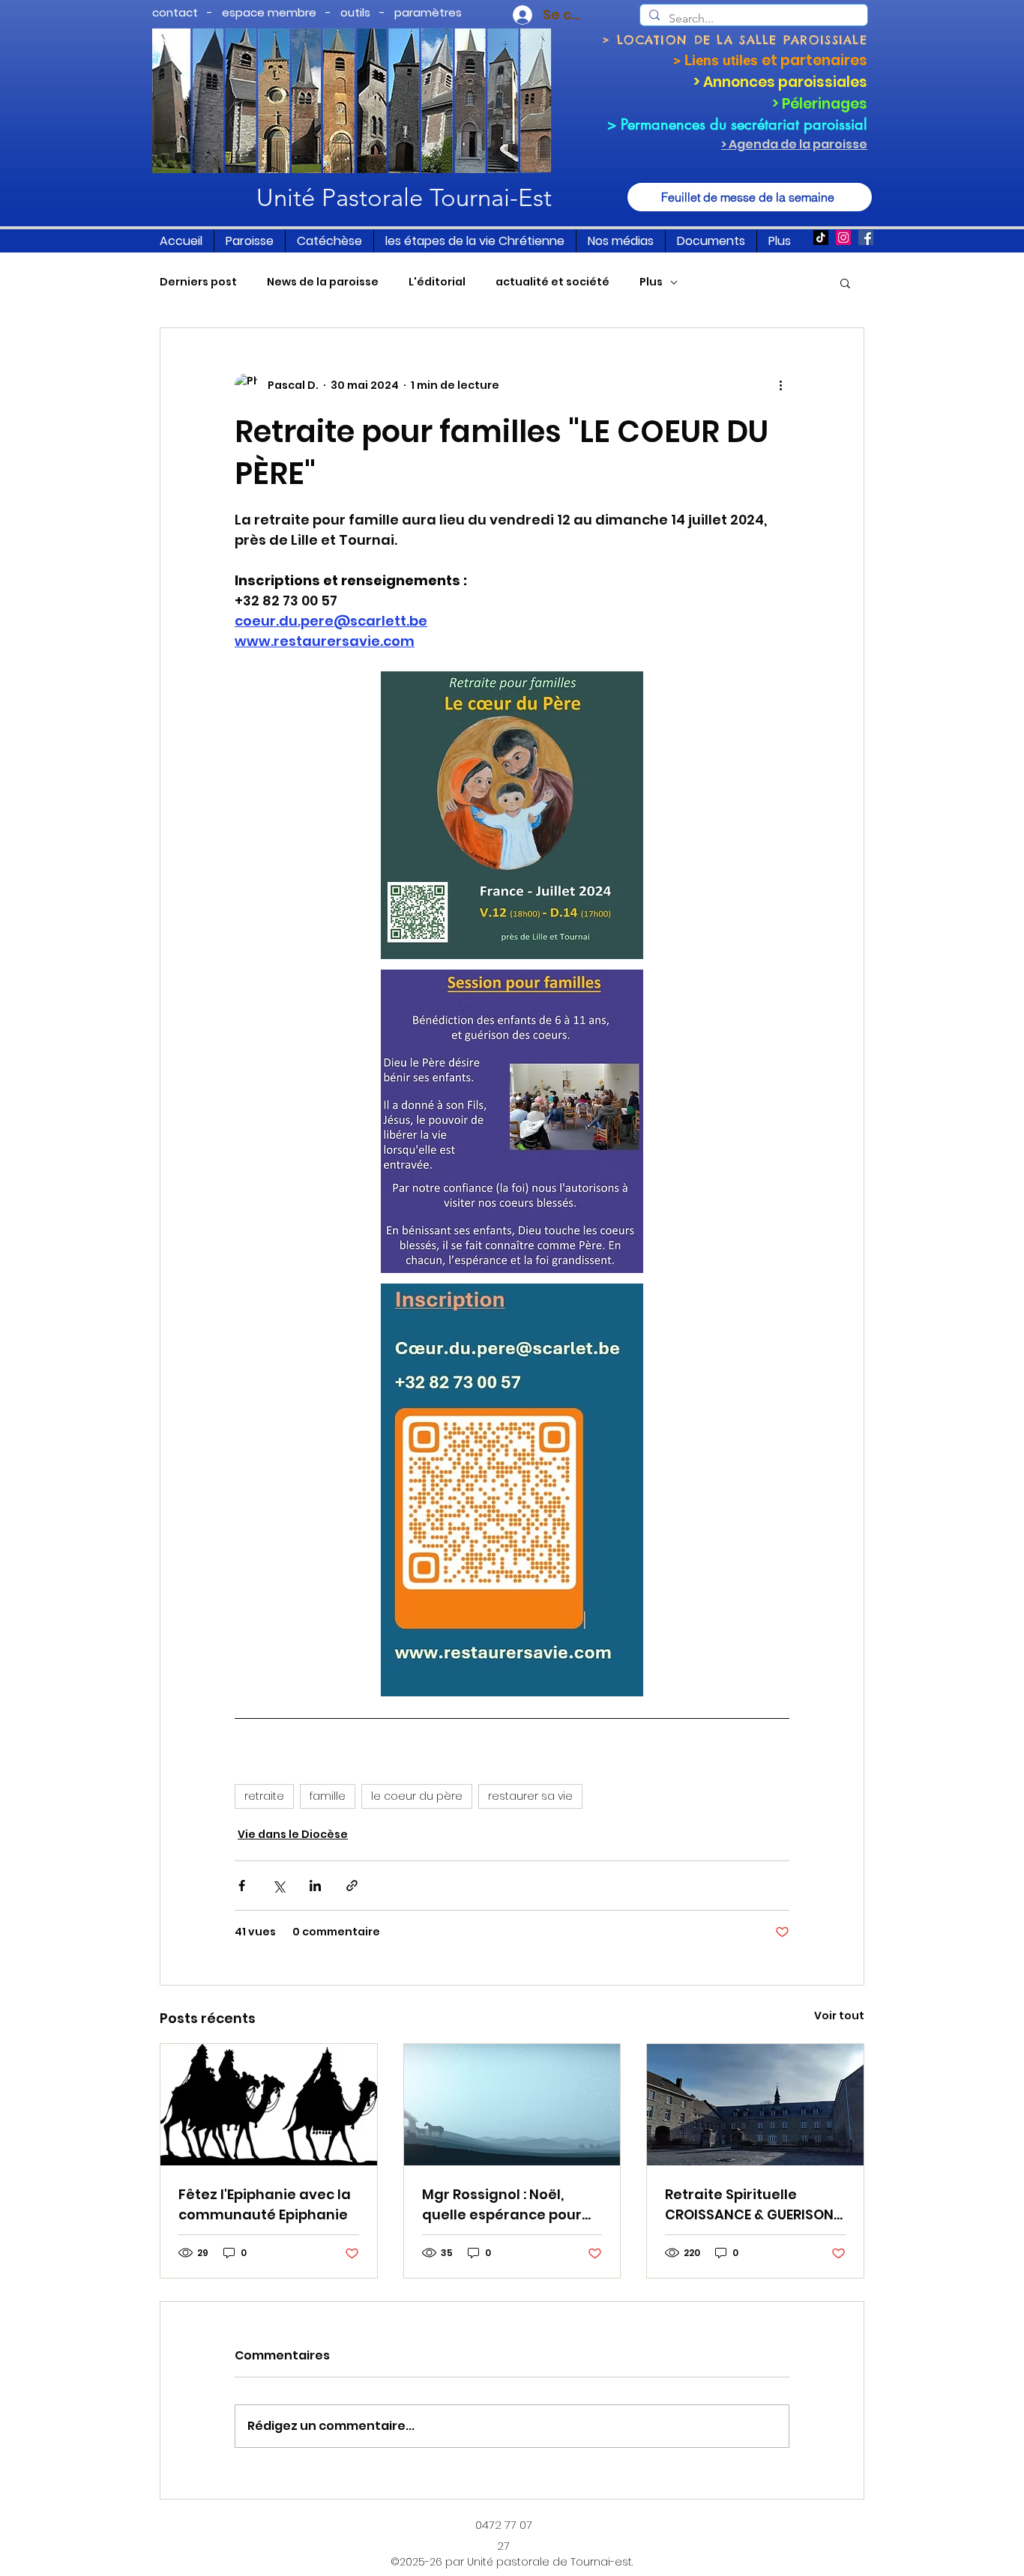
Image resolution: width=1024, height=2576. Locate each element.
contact (175, 12)
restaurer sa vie (530, 1796)
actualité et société (552, 282)
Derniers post (198, 282)
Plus (651, 282)
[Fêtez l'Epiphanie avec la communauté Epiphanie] (269, 2105)
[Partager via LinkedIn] (315, 1886)
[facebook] (866, 238)
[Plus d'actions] (780, 385)
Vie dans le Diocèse (293, 1834)
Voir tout (839, 2016)
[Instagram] (843, 238)
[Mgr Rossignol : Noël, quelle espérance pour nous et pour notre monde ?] (512, 2105)
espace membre (269, 12)
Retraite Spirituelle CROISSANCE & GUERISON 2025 (749, 2205)
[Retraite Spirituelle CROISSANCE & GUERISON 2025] (755, 2105)
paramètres (428, 12)
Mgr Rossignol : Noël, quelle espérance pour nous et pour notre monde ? (502, 2205)
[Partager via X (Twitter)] (278, 1886)
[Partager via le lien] (352, 1886)
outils (355, 12)
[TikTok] (821, 238)
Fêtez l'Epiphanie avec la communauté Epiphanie (265, 2204)
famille (328, 1796)
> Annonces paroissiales (780, 82)
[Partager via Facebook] (242, 1886)
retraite (264, 1796)
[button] (250, 241)
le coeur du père (417, 1796)
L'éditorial (437, 282)
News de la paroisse (323, 282)
